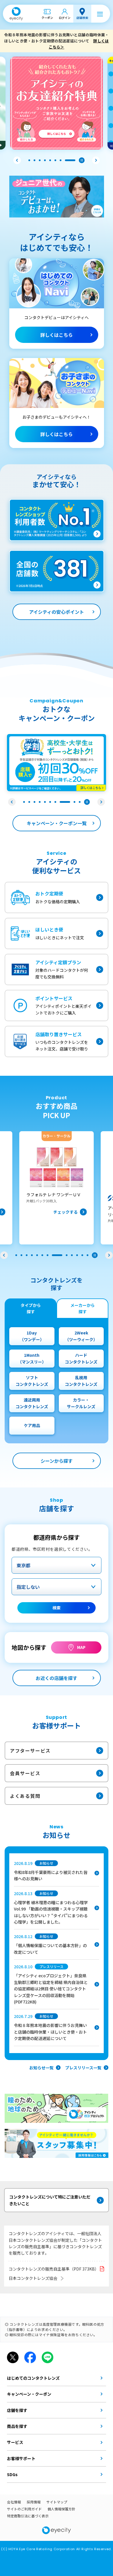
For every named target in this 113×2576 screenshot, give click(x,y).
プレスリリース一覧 (83, 2068)
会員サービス (25, 1773)
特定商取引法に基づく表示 (28, 2516)
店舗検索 (82, 18)
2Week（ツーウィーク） (81, 1336)
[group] (57, 1188)
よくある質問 (25, 1796)
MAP (81, 1647)
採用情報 (34, 2502)
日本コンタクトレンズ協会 (33, 2278)
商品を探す (17, 2426)
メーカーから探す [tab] (83, 1308)
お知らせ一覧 (41, 2068)
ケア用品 (32, 1425)
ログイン (65, 18)
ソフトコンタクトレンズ (32, 1381)
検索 (57, 1608)
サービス (15, 2442)
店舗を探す (17, 2410)
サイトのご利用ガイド (24, 2509)
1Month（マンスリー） (32, 1358)
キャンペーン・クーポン (29, 2394)
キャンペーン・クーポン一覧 (57, 823)
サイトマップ (57, 2502)
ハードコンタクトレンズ (81, 1358)
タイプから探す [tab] (31, 1308)
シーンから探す (57, 1461)
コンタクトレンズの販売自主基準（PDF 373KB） (54, 2269)
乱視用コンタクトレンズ (81, 1381)
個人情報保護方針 (61, 2509)
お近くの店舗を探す (57, 1678)
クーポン (47, 18)
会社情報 (14, 2502)
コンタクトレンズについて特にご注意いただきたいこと (50, 2200)
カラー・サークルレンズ (81, 1403)
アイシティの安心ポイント (57, 612)
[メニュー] (100, 14)
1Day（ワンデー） (32, 1336)
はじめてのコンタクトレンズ (33, 2378)
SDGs (12, 2474)
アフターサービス (30, 1751)
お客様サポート (21, 2458)
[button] (17, 160)
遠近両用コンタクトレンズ (32, 1403)
